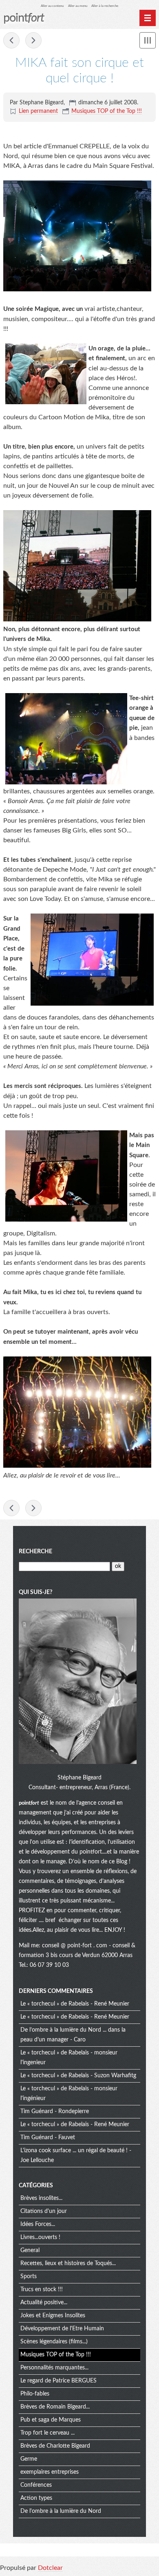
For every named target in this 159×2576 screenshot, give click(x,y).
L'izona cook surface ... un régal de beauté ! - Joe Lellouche (76, 2155)
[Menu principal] (148, 18)
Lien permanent (38, 111)
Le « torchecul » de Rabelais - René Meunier (75, 2004)
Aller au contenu (52, 6)
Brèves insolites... (41, 2198)
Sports (29, 2277)
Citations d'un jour (44, 2211)
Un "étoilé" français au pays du (33, 40)
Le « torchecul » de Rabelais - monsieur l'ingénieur (69, 2094)
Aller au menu (78, 6)
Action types (36, 2498)
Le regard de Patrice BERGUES (59, 2381)
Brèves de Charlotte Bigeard (55, 2446)
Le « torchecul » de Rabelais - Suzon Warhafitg (78, 2076)
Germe (29, 2459)
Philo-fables (35, 2394)
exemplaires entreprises (50, 2472)
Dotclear (50, 2568)
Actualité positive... (44, 2303)
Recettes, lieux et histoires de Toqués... (68, 2263)
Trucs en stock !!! (42, 2290)
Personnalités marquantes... (54, 2368)
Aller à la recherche (105, 6)
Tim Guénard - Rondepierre (55, 2111)
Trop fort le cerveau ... (47, 2433)
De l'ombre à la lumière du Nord (61, 2511)
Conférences (36, 2485)
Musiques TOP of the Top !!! (107, 111)
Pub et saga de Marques (51, 2420)
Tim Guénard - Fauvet (48, 2138)
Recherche (35, 1552)
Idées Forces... (38, 2224)
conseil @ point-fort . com (75, 1946)
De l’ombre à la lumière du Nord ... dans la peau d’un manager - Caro (73, 2035)
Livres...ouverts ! (40, 2237)
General (30, 2250)
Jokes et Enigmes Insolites (53, 2316)
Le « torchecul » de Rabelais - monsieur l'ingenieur (69, 2058)
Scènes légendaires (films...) (54, 2342)
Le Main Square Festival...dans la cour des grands (11, 40)
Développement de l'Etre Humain (62, 2329)
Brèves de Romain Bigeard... (55, 2407)
